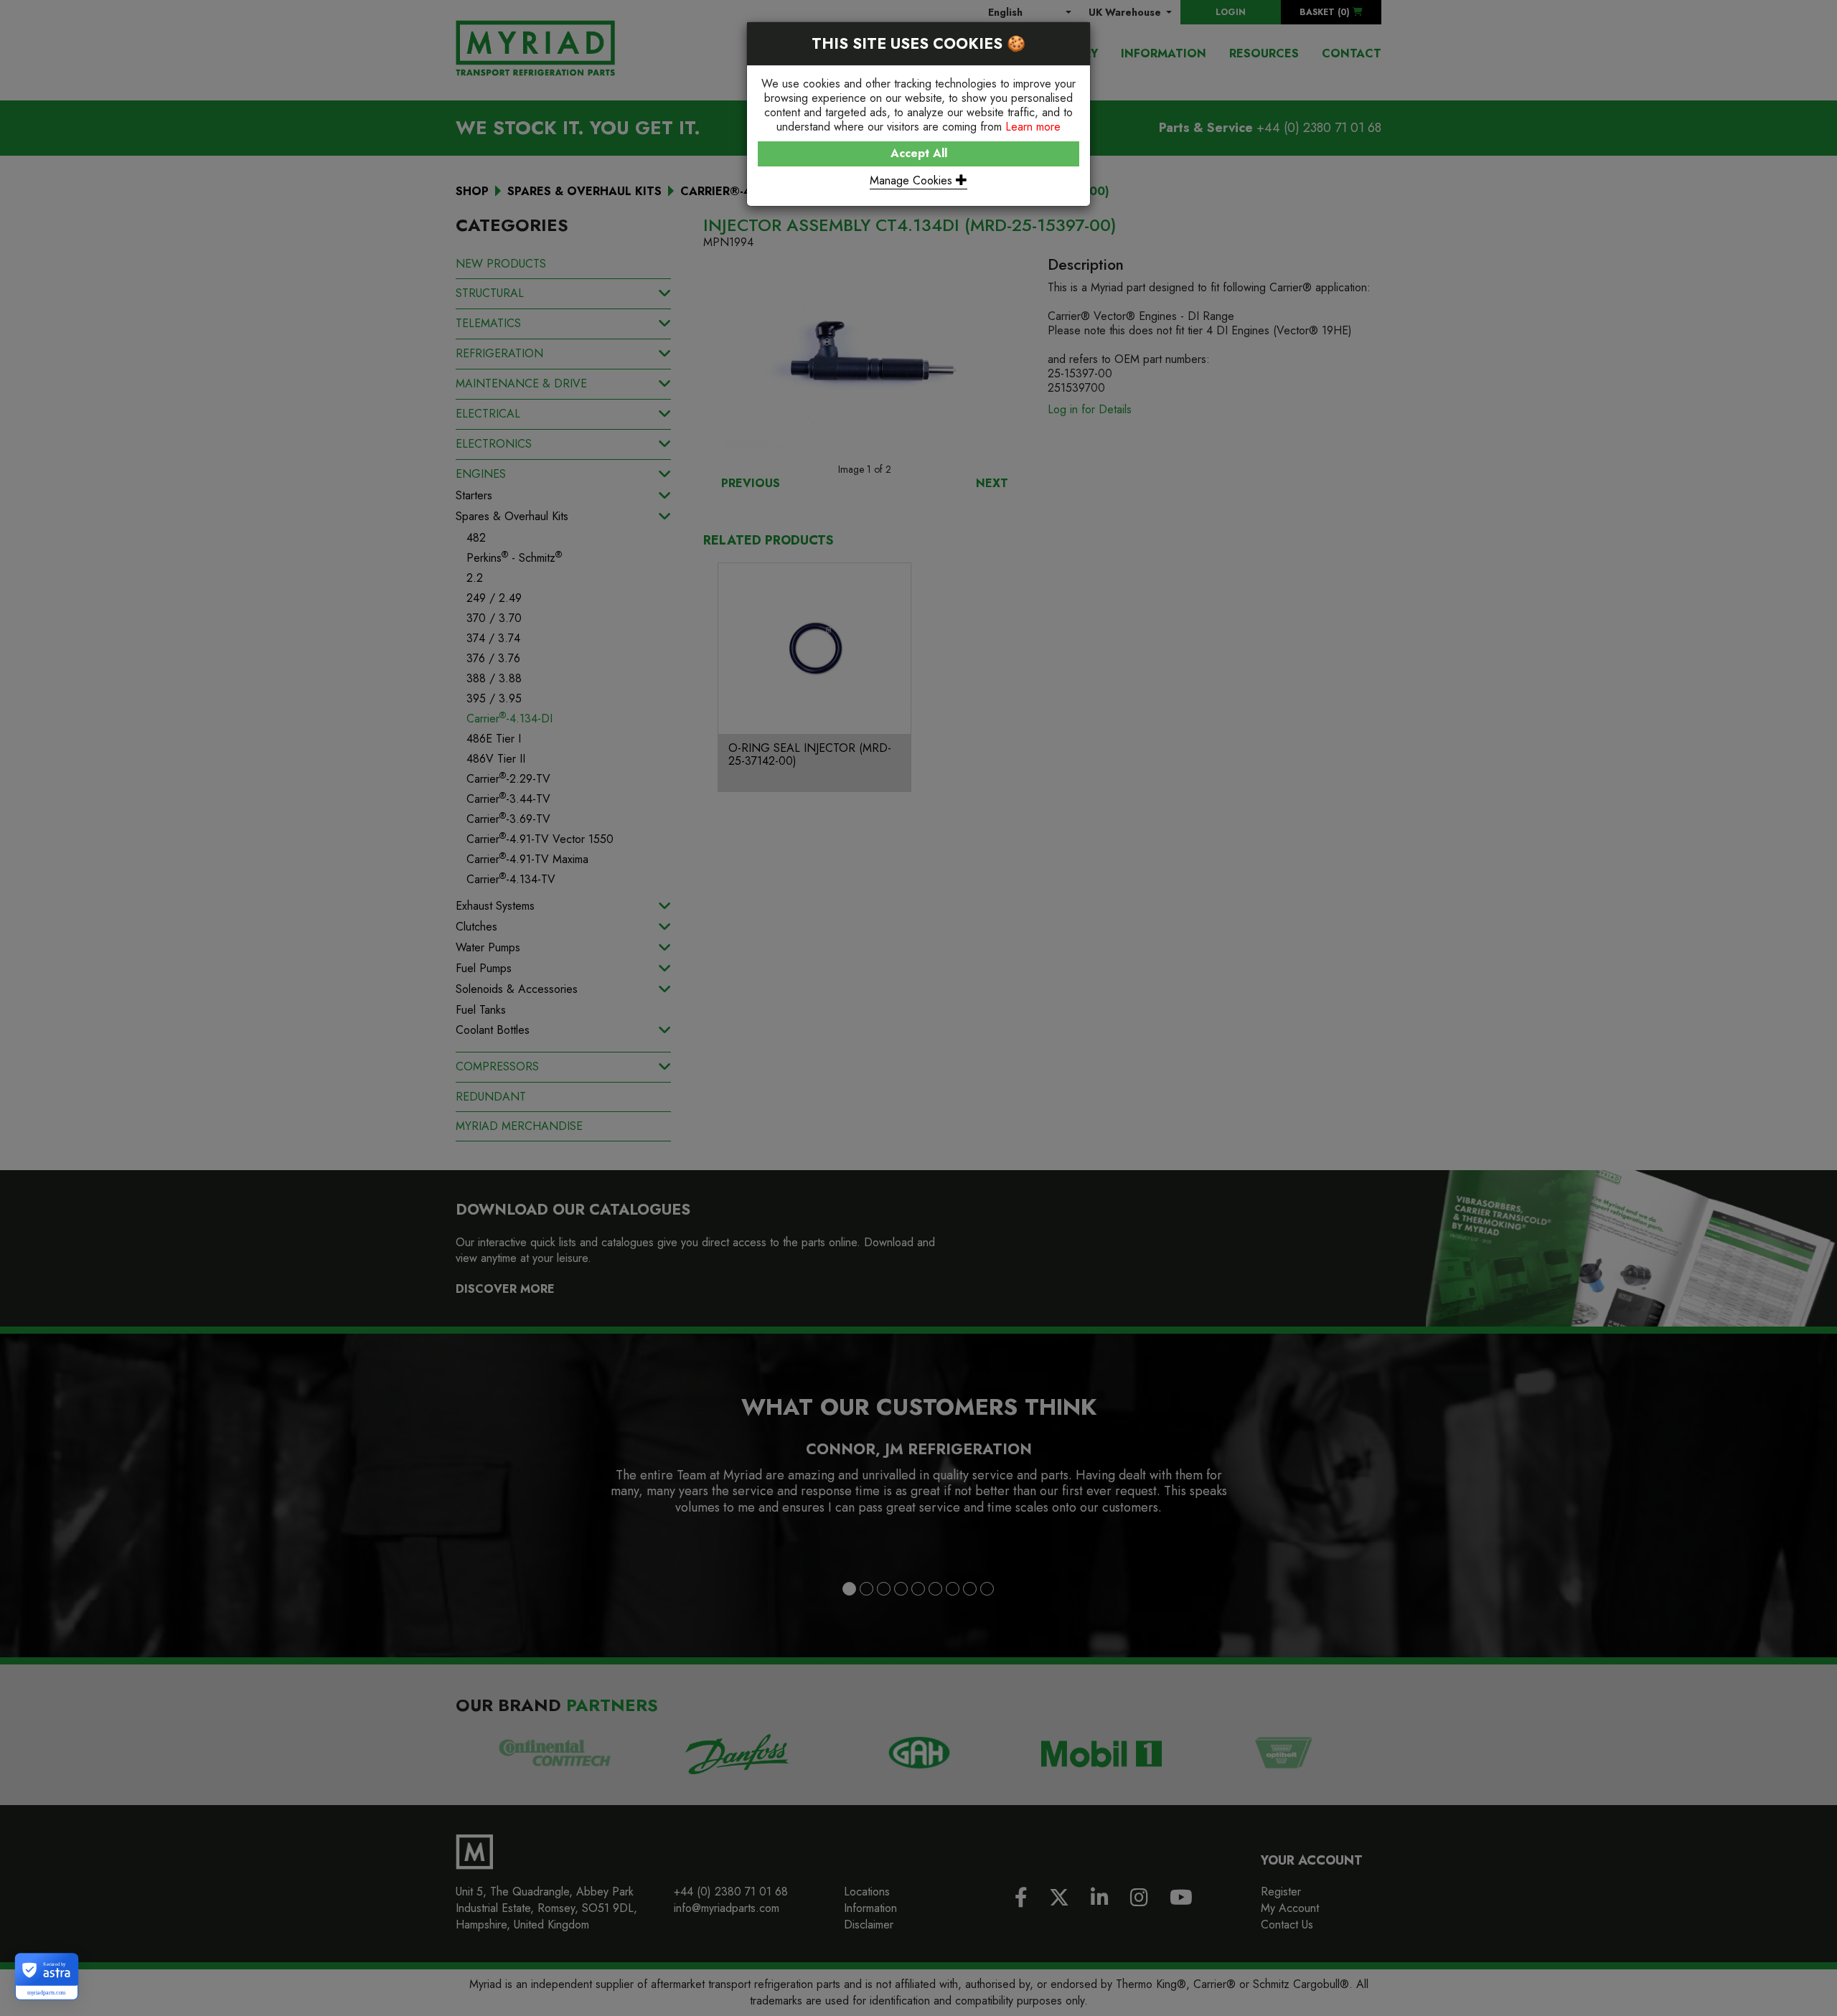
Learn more (1033, 127)
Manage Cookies (913, 180)
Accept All (919, 153)
